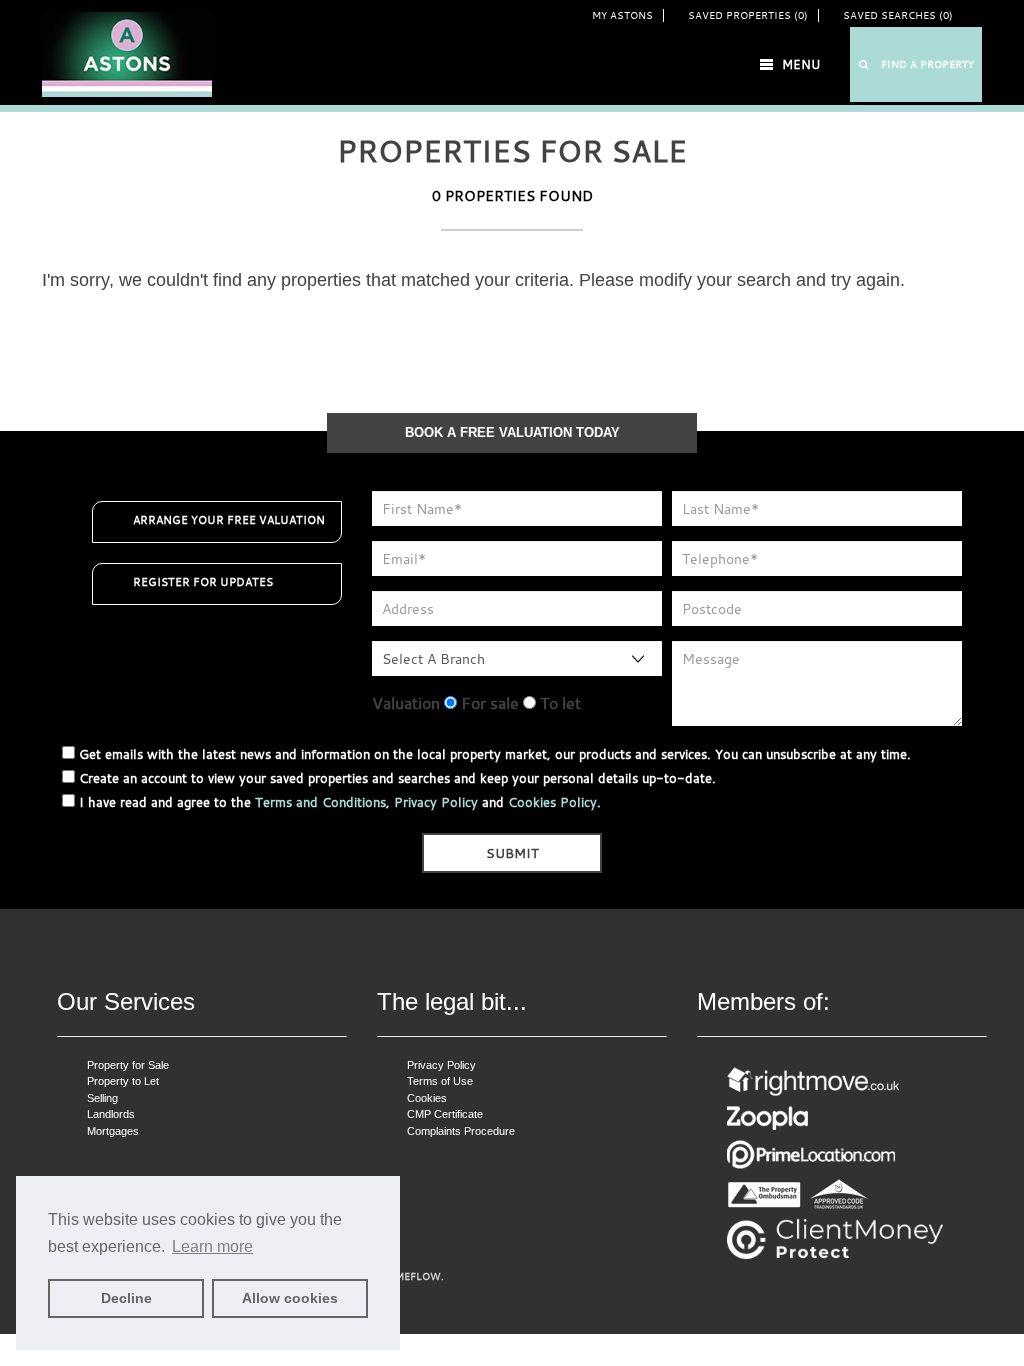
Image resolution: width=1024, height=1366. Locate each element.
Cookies (427, 1098)
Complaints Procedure (461, 1131)
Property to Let (123, 1081)
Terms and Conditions (320, 802)
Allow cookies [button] (290, 1298)
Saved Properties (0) (748, 15)
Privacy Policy (436, 802)
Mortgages (113, 1131)
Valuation (406, 703)
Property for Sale (128, 1065)
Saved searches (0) (898, 15)
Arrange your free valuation (229, 520)
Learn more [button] (212, 1246)
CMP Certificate (445, 1114)
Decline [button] (126, 1298)
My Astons (622, 15)
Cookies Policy (552, 802)
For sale (488, 703)
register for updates (203, 582)
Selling (102, 1098)
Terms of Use (440, 1081)
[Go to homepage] (127, 53)
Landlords (111, 1114)
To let (558, 703)
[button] (916, 64)
